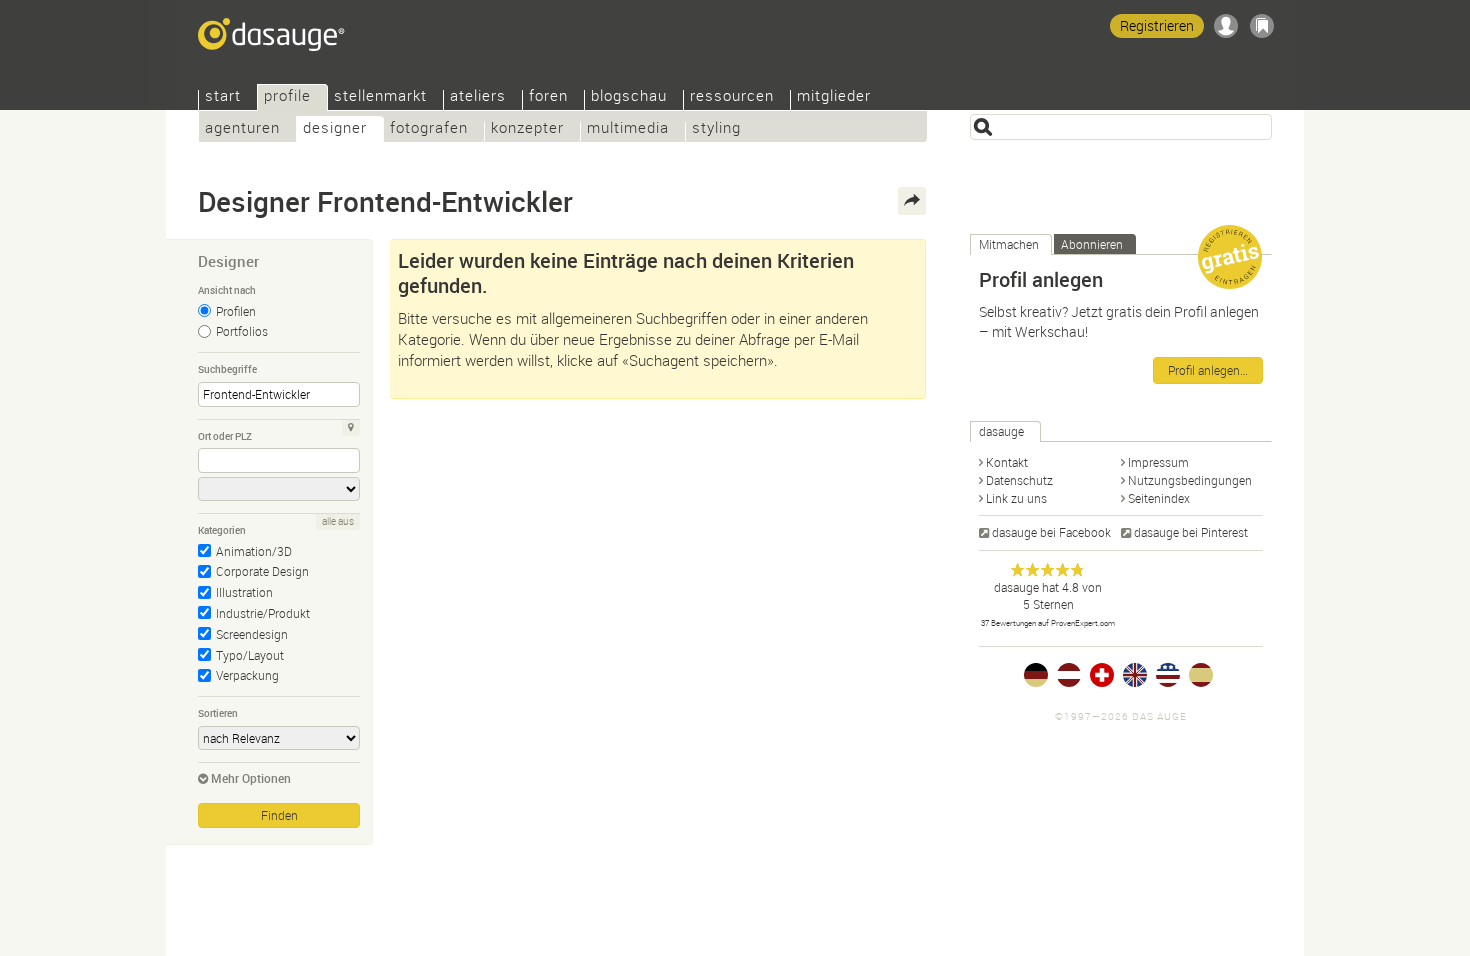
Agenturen (242, 129)
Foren (548, 97)
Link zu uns (1016, 498)
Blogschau (629, 97)
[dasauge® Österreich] (1069, 675)
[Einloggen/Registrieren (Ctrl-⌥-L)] (1226, 26)
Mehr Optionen (251, 778)
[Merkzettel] (1262, 26)
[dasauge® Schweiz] (1102, 675)
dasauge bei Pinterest (1191, 532)
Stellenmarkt (380, 97)
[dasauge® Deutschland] (1036, 675)
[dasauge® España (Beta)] (1201, 675)
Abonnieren (1092, 244)
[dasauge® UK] (1135, 675)
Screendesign (252, 634)
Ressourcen (732, 97)
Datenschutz (1019, 480)
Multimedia (628, 129)
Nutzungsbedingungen (1190, 480)
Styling (716, 129)
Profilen (236, 311)
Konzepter (527, 129)
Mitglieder (834, 97)
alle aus (338, 521)
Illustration (244, 592)
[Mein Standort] (351, 428)
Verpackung (247, 675)
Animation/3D (254, 551)
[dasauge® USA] (1168, 675)
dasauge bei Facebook (1051, 532)
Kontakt (1007, 462)
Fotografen (429, 129)
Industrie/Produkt (263, 613)
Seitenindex (1159, 498)
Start (223, 97)
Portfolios (242, 331)
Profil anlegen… (1208, 370)
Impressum (1158, 462)
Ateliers (478, 97)
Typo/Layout (250, 655)
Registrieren (1157, 25)
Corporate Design (262, 571)
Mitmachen (1009, 244)
